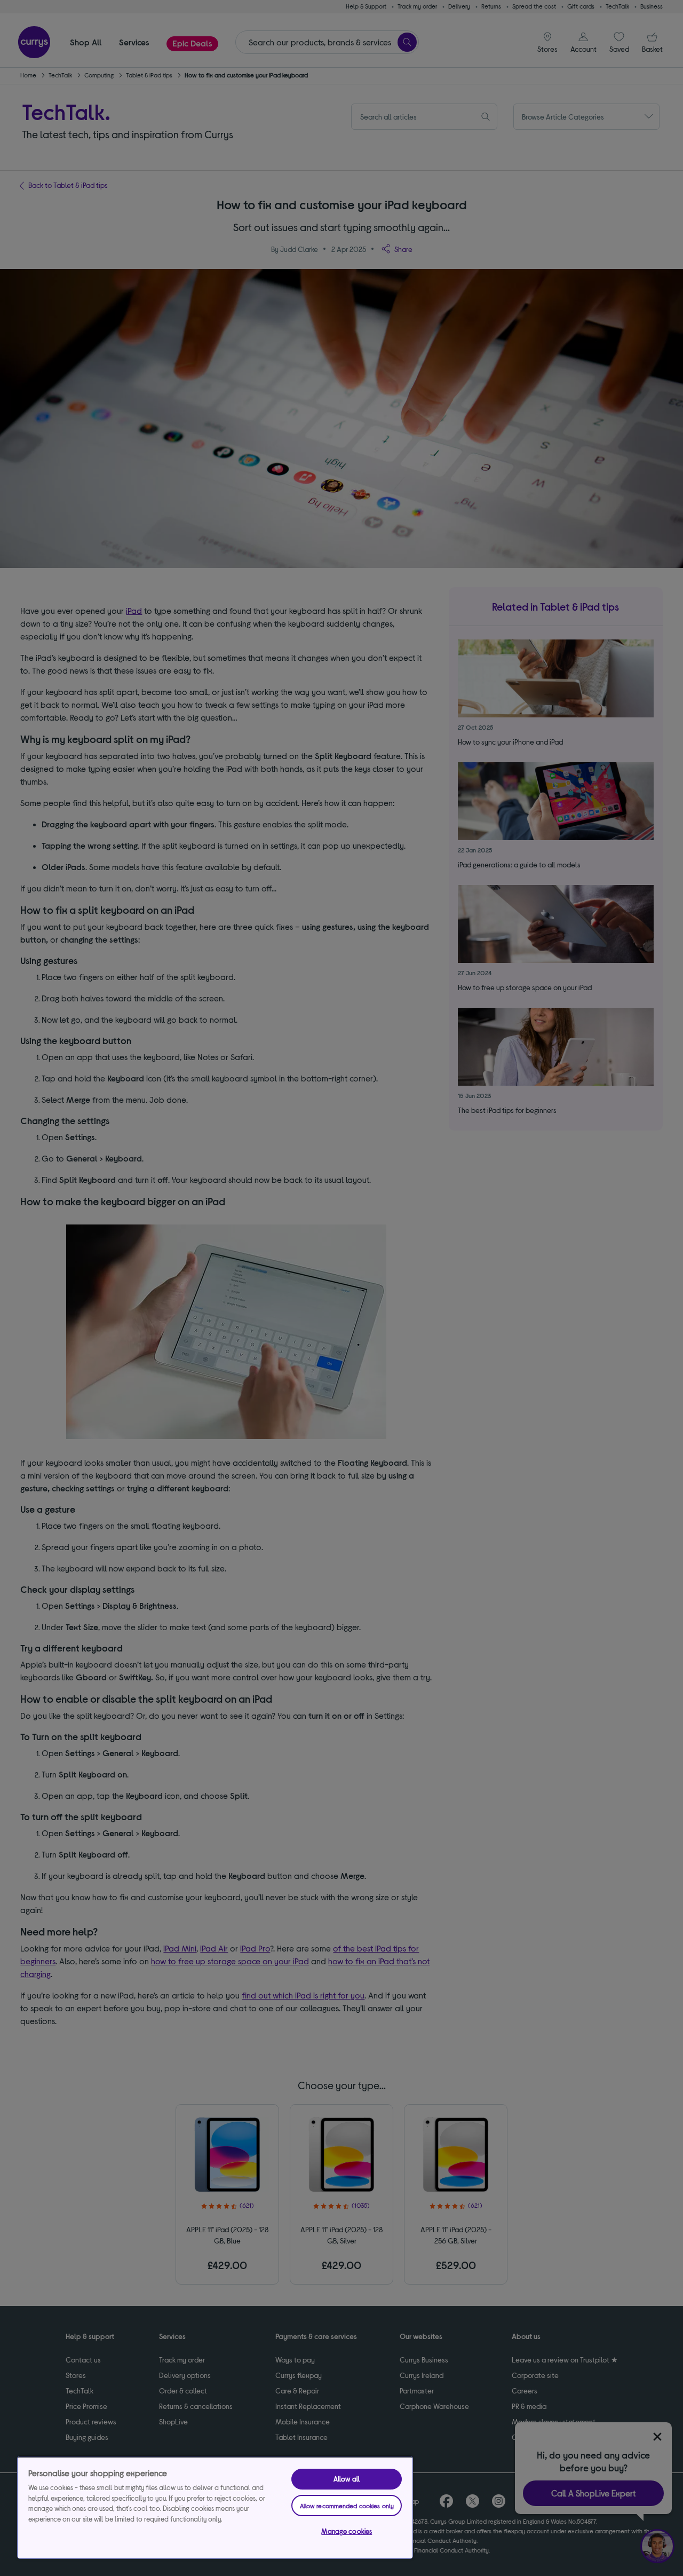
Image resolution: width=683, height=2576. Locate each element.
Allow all (347, 2479)
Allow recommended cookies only (347, 2506)
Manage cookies (347, 2531)
